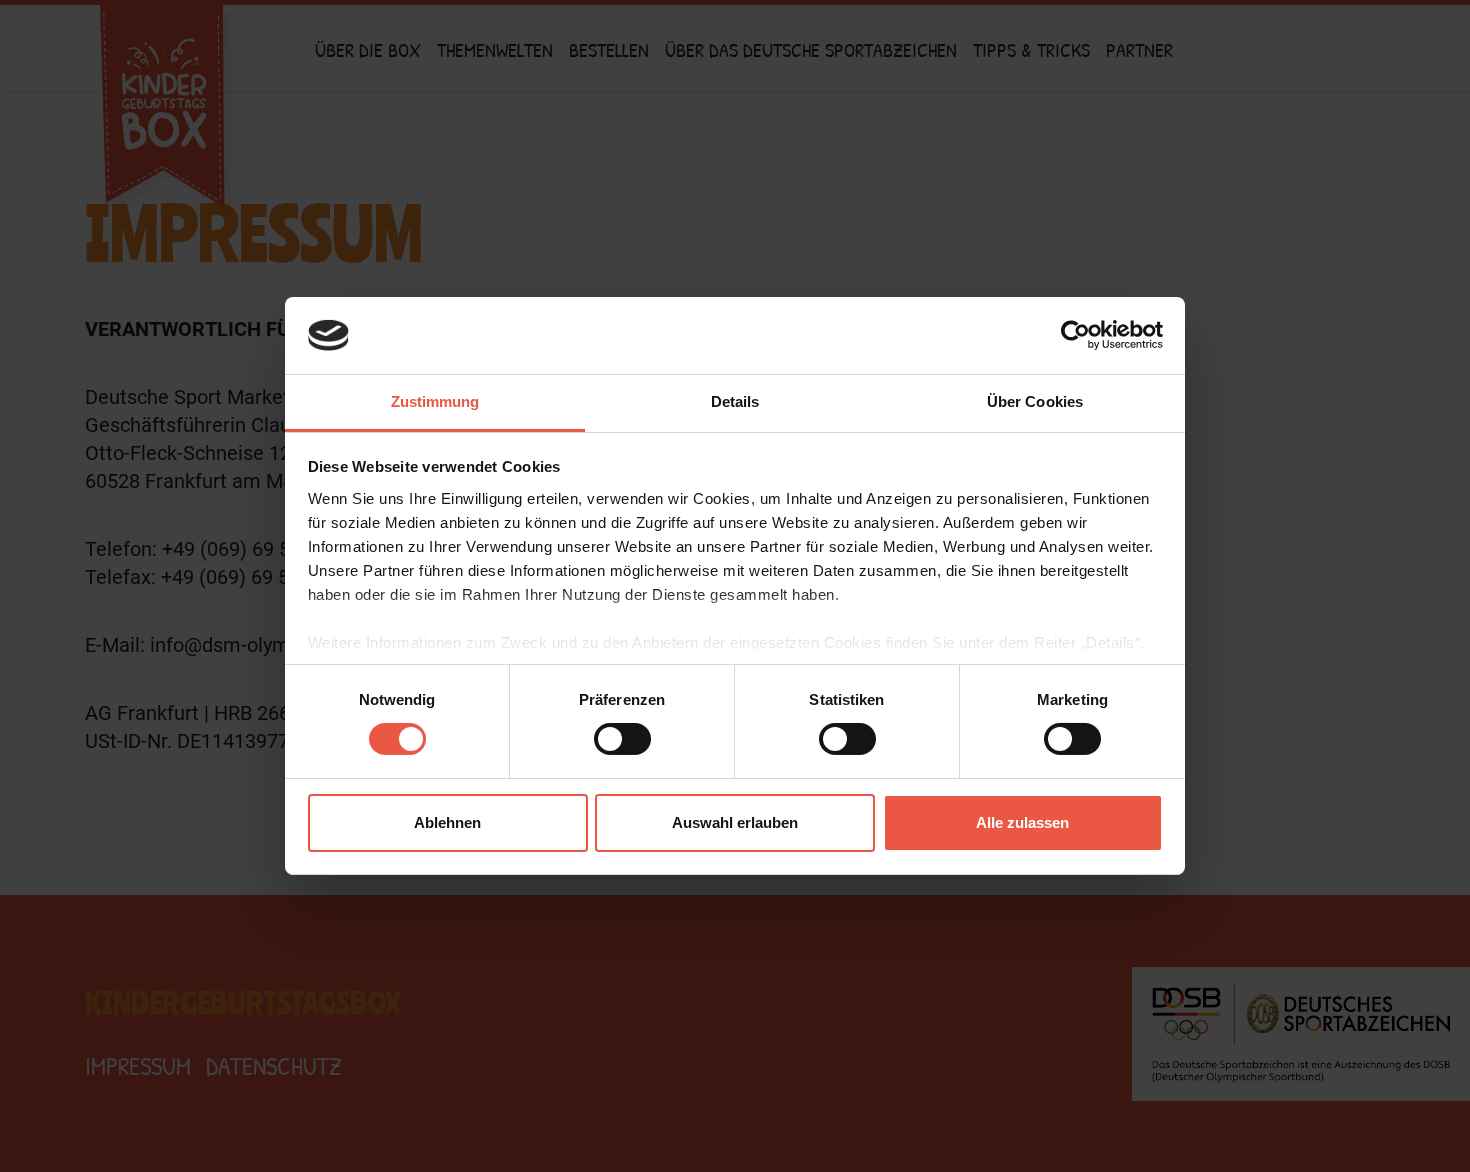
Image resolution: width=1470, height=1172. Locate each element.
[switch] (622, 739)
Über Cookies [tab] (1035, 401)
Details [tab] (735, 401)
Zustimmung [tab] (435, 401)
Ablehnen (447, 822)
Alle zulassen (1022, 822)
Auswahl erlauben (735, 822)
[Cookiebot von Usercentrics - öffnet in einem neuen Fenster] (1075, 335)
